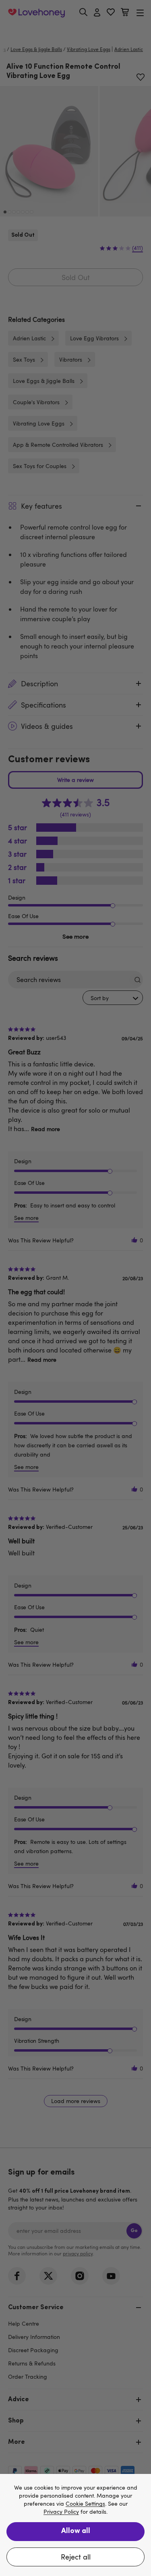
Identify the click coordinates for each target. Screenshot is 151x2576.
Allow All (76, 2531)
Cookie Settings (85, 2504)
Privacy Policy (61, 2512)
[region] (75, 2525)
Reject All (76, 2557)
